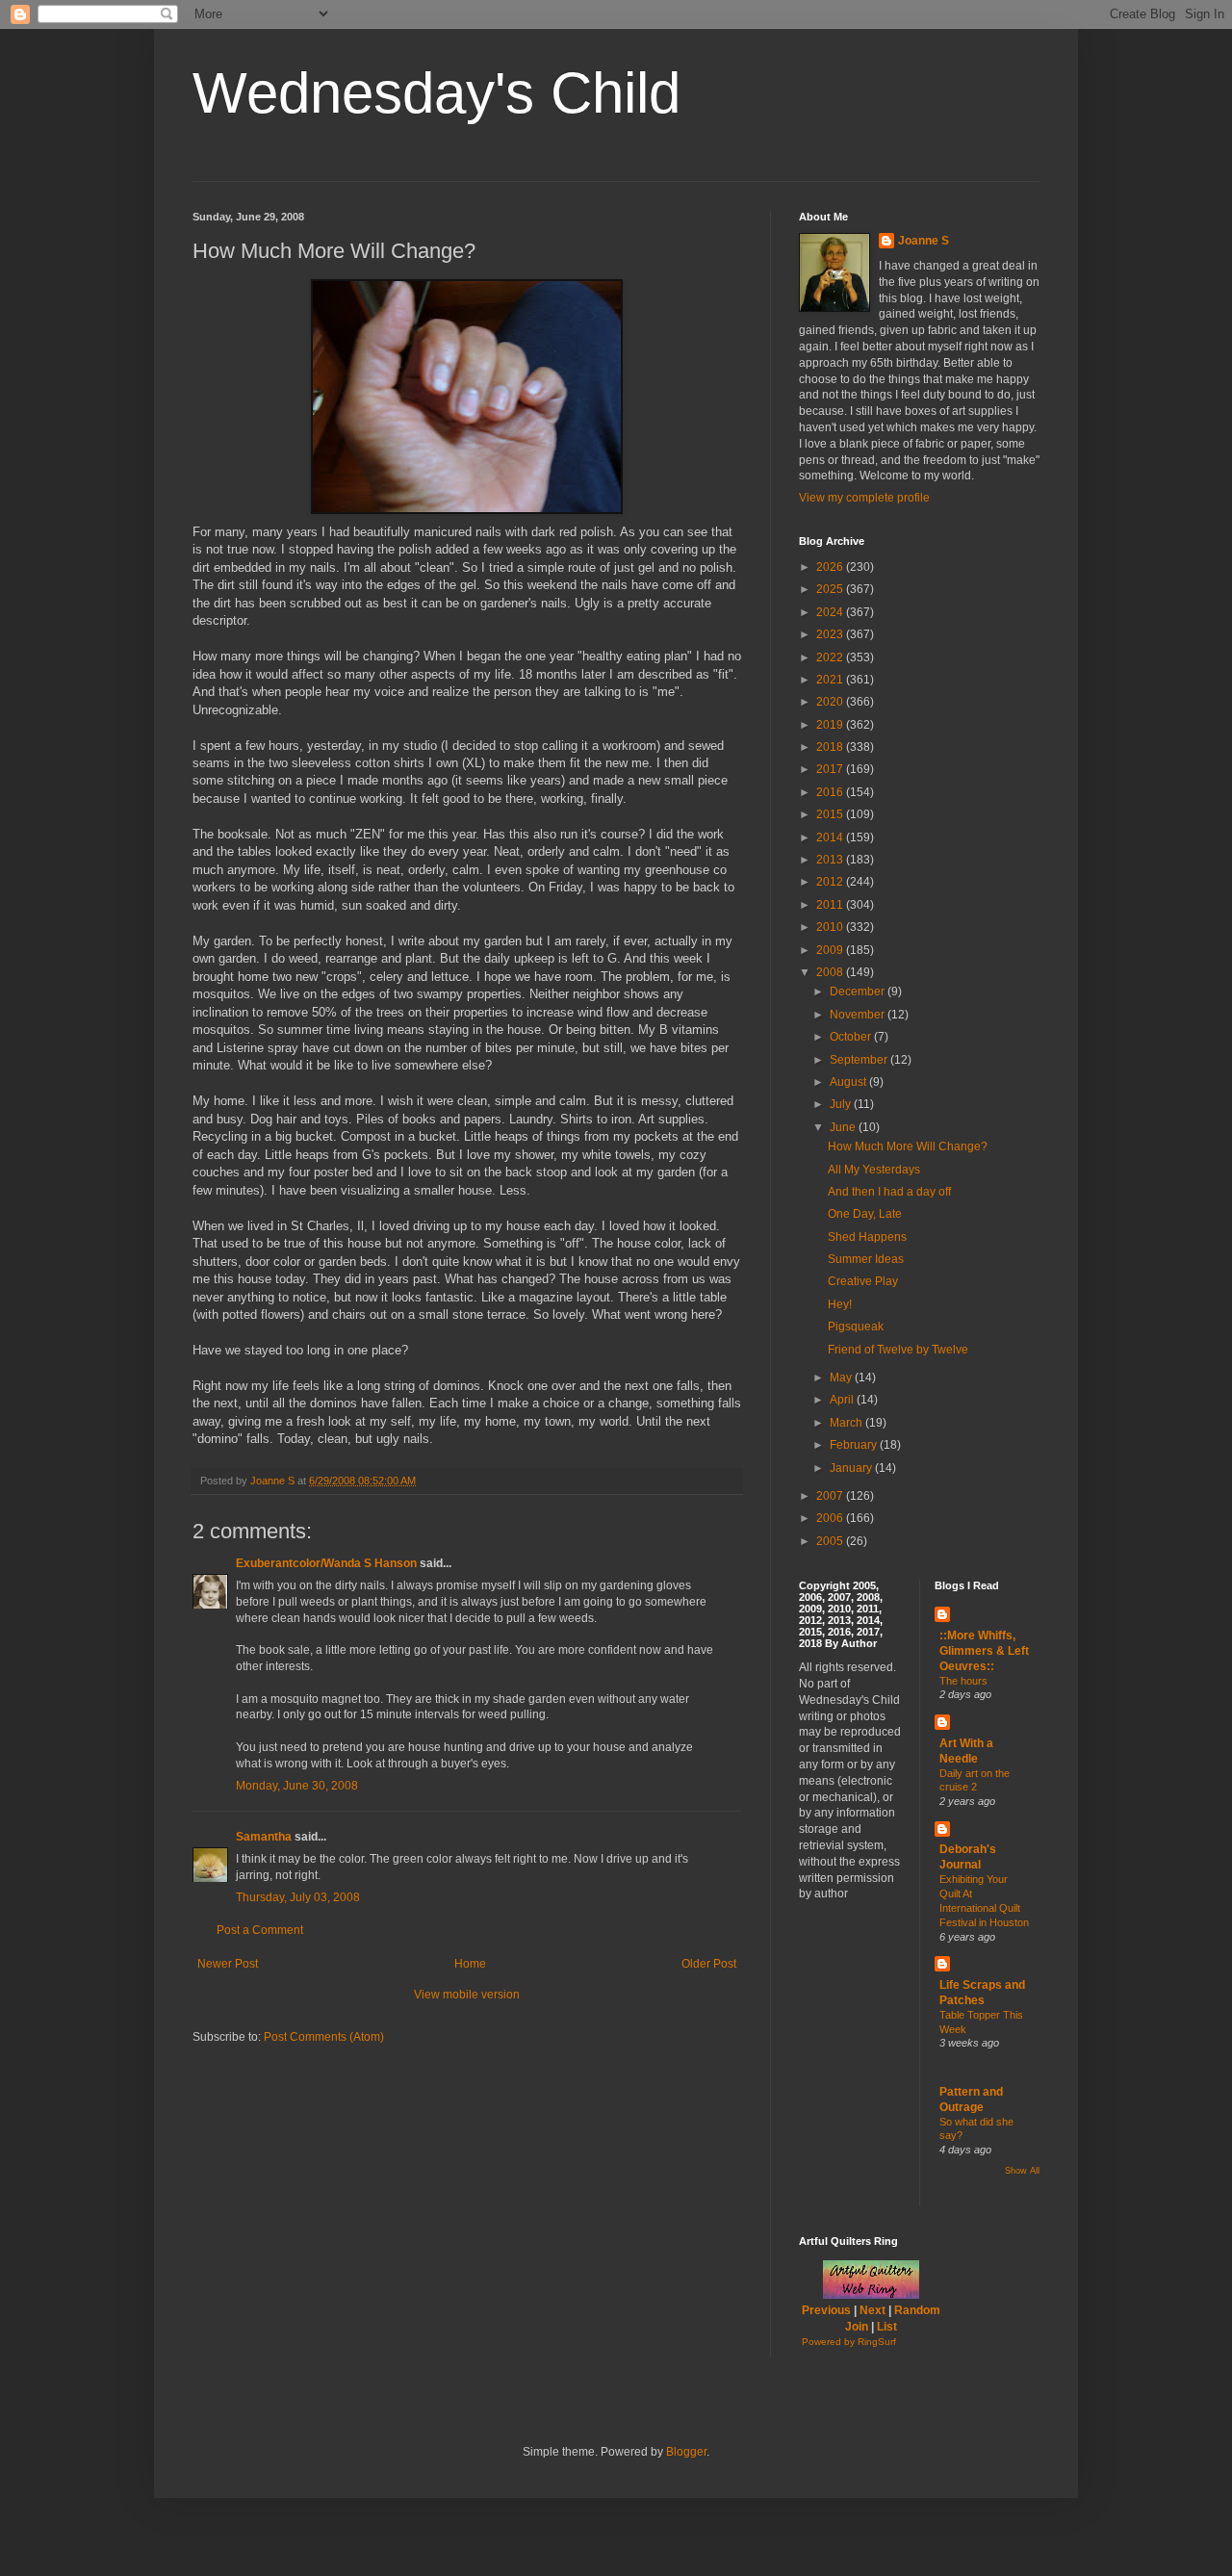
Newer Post (228, 1964)
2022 (831, 657)
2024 (831, 612)
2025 (831, 589)
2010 (831, 927)
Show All (1022, 2171)
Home (470, 1964)
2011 (831, 905)
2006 (831, 1518)
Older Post (709, 1964)
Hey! (840, 1304)
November (859, 1015)
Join (857, 2327)
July (842, 1104)
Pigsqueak (856, 1327)
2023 (831, 634)
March (847, 1423)
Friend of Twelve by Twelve (898, 1350)
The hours (963, 1681)
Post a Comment (260, 1930)
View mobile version (467, 1995)
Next (873, 2310)
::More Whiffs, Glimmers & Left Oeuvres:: (984, 1651)
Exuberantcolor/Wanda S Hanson (326, 1563)
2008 (831, 972)
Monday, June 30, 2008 (297, 1786)
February (855, 1445)
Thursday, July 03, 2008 (298, 1897)
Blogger (686, 2452)
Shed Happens (867, 1237)
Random (917, 2310)
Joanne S (924, 241)
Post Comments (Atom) (324, 2037)
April (843, 1400)
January (852, 1468)
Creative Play (863, 1281)
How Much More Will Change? (908, 1146)
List (887, 2327)
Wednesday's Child (436, 93)
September (860, 1060)
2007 (831, 1496)
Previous (826, 2310)
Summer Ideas (866, 1259)
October (852, 1037)
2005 (831, 1541)
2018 (831, 747)
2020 (831, 702)
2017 (831, 769)
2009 (831, 950)
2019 (831, 725)
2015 (831, 814)
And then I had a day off (889, 1192)
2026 (831, 567)
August (849, 1082)
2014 (831, 837)
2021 (831, 680)
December (859, 992)
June (844, 1127)
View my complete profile (864, 498)
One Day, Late (865, 1214)
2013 (831, 860)
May (842, 1378)
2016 (831, 792)
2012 (831, 882)
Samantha (264, 1837)
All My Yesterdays (874, 1170)
